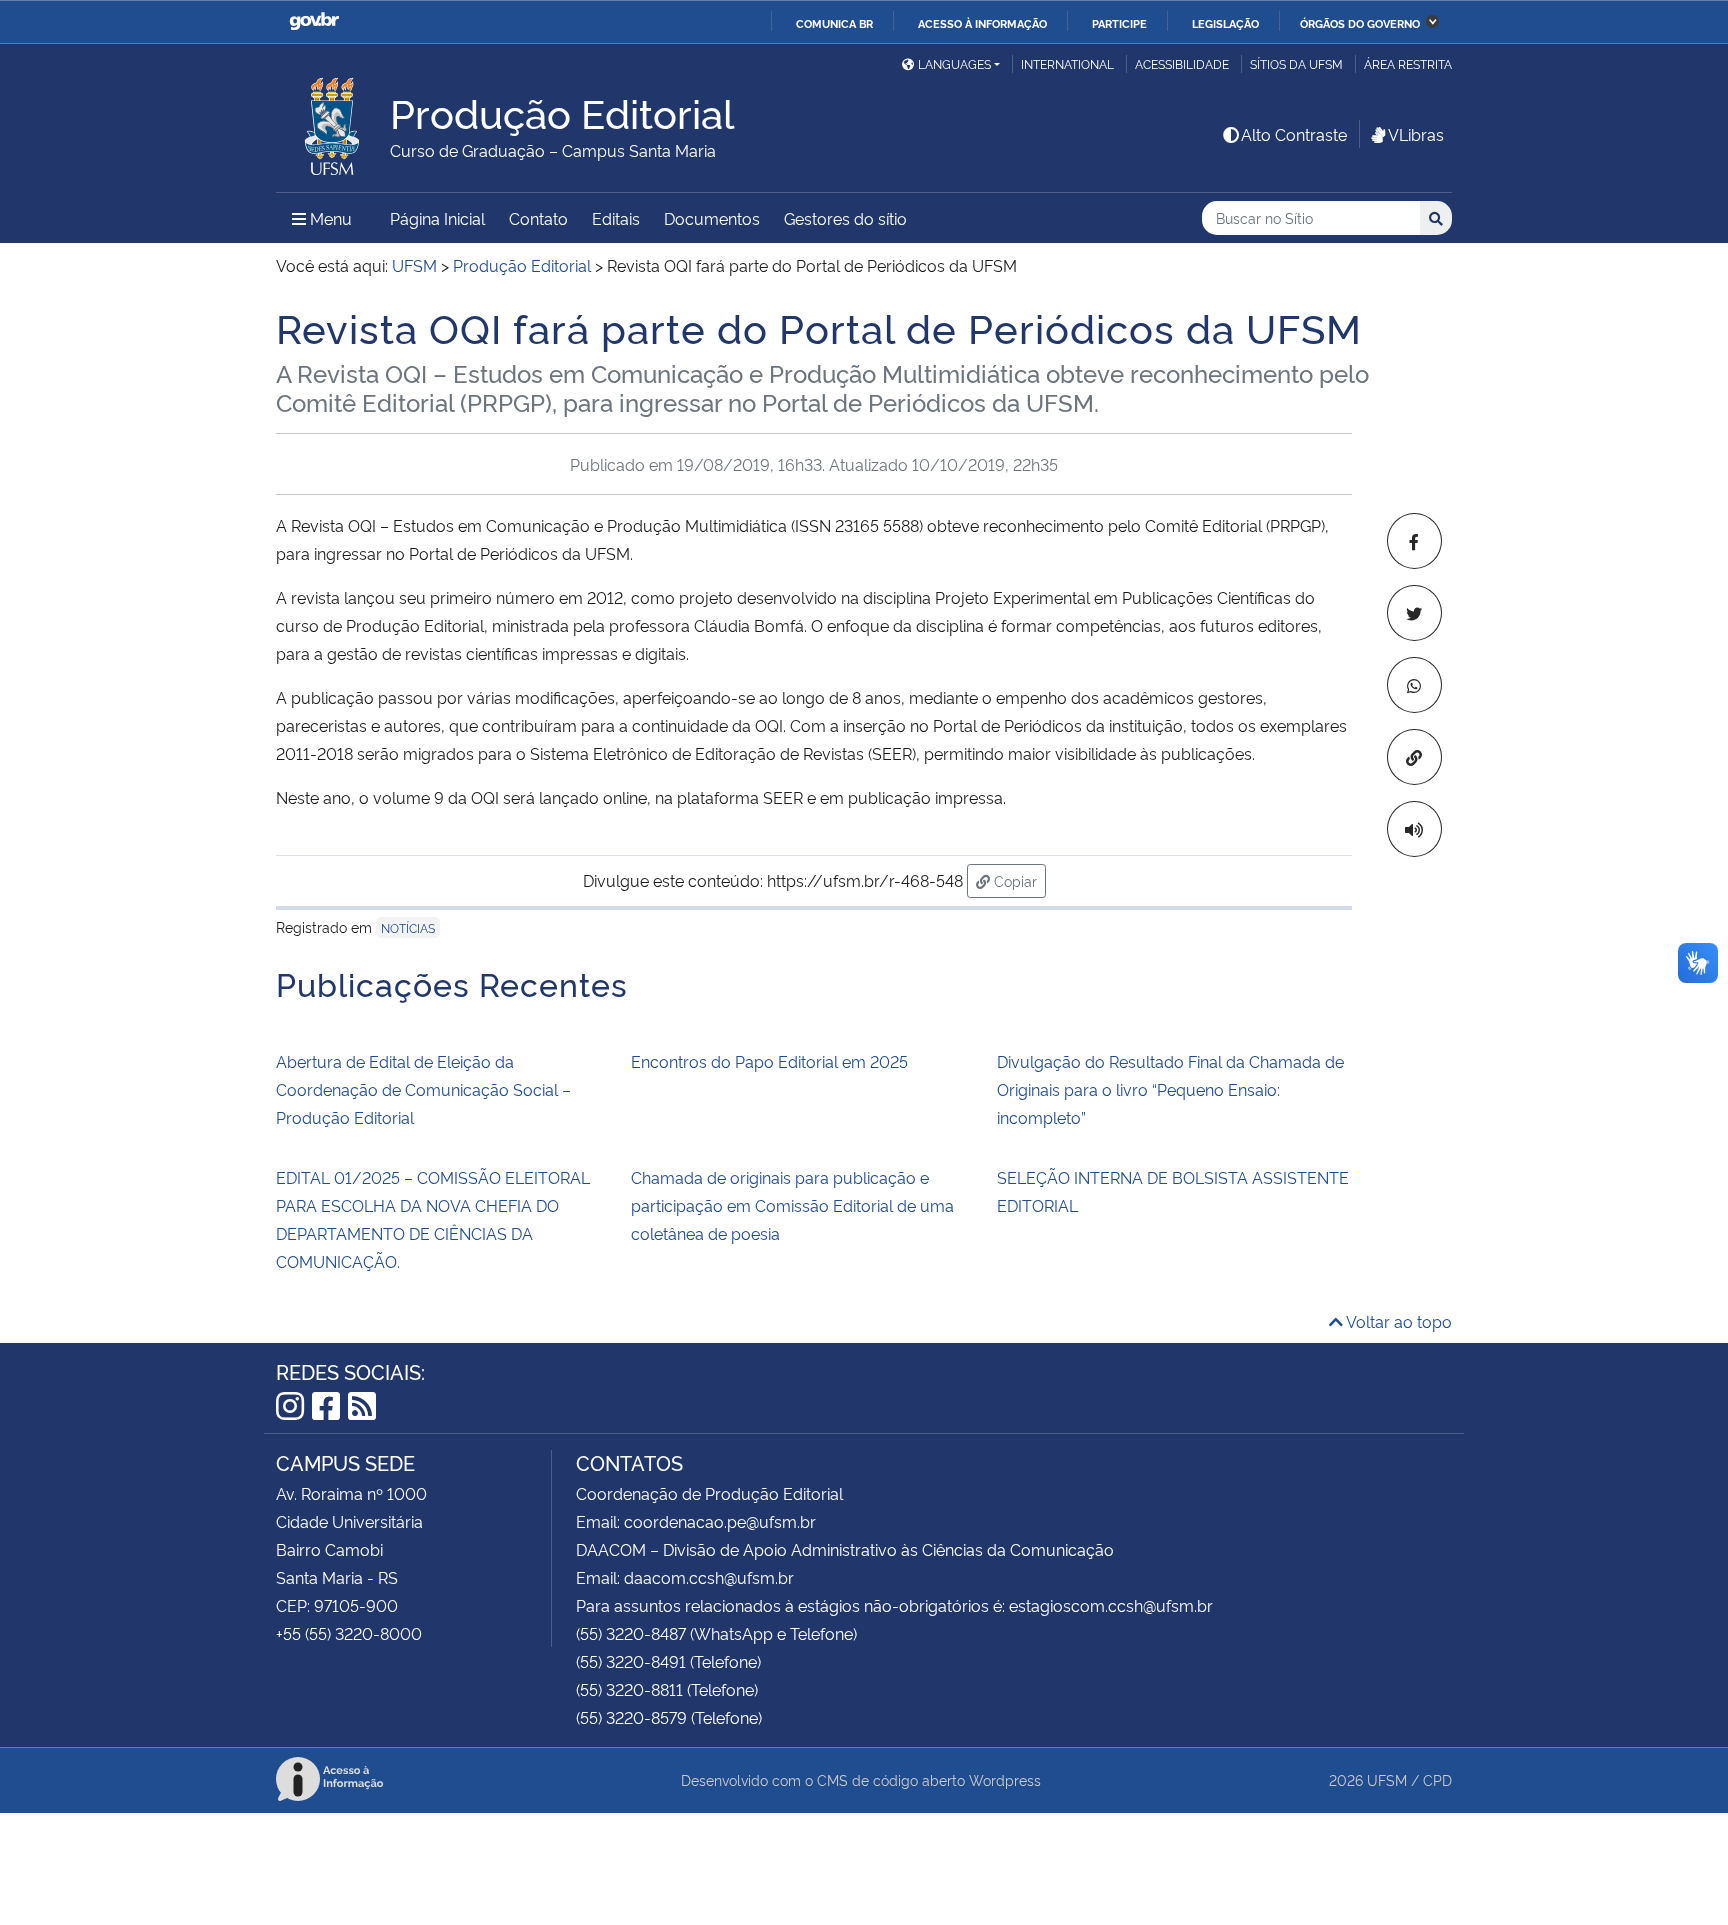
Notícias (408, 927)
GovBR (314, 21)
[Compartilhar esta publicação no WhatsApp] (1414, 685)
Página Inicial (437, 218)
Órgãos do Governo (1360, 23)
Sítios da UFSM (1296, 63)
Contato (538, 218)
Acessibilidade (1182, 63)
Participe (1119, 23)
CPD (1437, 1779)
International (1067, 63)
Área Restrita (1408, 63)
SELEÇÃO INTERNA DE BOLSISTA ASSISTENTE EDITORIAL (1173, 1191)
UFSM (1387, 1779)
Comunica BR (834, 23)
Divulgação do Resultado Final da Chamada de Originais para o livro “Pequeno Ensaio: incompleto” (1170, 1089)
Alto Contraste (1294, 134)
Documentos (712, 218)
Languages (954, 63)
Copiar (1018, 880)
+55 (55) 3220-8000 (349, 1633)
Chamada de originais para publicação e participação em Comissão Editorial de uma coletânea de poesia (792, 1205)
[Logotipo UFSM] (333, 121)
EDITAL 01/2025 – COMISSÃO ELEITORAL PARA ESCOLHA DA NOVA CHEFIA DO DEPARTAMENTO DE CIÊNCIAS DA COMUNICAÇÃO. (433, 1219)
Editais (616, 218)
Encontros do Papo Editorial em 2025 (769, 1061)
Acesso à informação (982, 23)
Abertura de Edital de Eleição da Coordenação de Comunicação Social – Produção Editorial (423, 1089)
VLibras (1416, 134)
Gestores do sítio (845, 218)
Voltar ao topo (1397, 1321)
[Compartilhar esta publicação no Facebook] (1414, 541)
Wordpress (1005, 1779)
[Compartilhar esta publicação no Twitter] (1414, 613)
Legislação (1225, 23)
